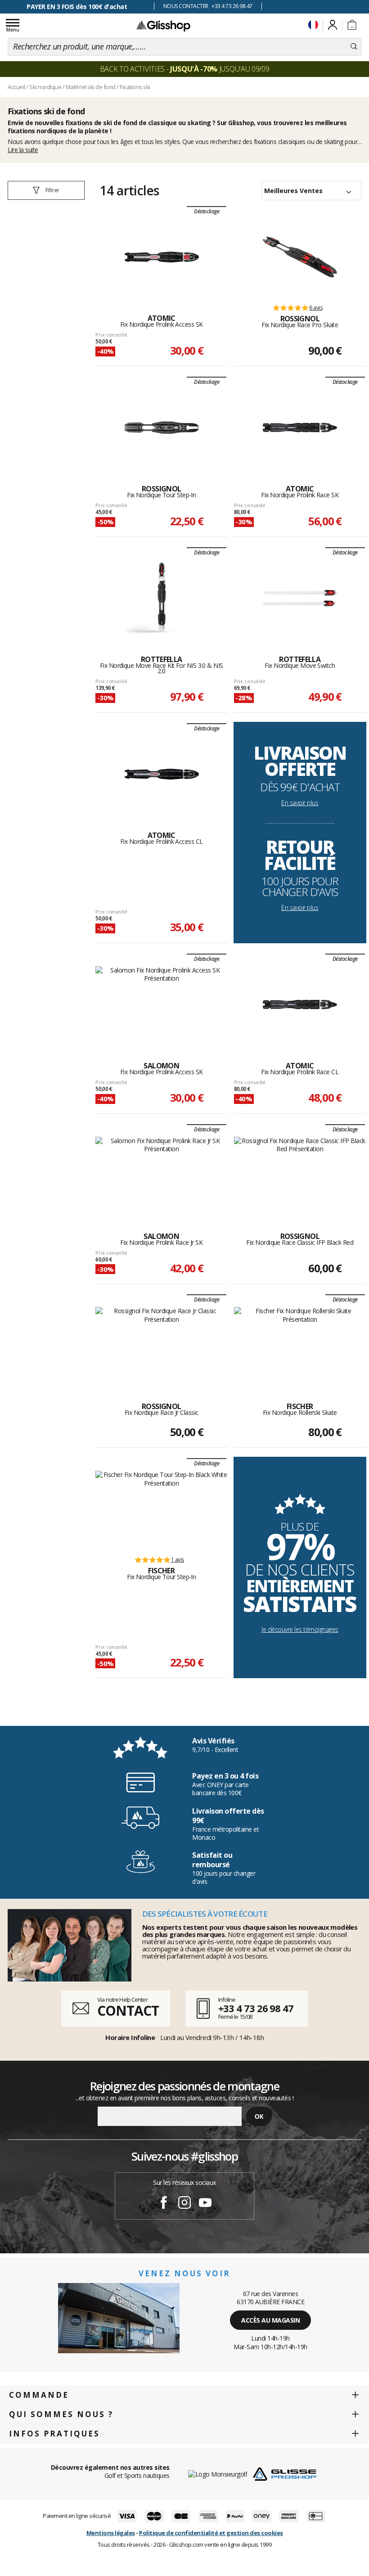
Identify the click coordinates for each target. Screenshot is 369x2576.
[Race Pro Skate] (300, 257)
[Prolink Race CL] (300, 1004)
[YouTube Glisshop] (205, 2204)
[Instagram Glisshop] (184, 2204)
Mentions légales (111, 2533)
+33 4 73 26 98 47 (256, 2008)
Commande (39, 2395)
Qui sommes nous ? (61, 2414)
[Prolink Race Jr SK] (161, 1175)
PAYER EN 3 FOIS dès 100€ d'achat (77, 7)
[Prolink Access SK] (162, 257)
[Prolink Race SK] (300, 428)
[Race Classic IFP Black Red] (300, 1175)
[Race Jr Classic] (161, 1345)
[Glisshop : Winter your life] (163, 26)
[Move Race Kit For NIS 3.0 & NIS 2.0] (162, 598)
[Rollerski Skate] (300, 1345)
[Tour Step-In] (162, 428)
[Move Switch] (300, 598)
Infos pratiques (54, 2434)
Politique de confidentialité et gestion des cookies (211, 2533)
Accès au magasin (270, 2320)
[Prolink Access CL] (162, 774)
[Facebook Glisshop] (164, 2204)
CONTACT (128, 2011)
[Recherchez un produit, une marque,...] (354, 47)
